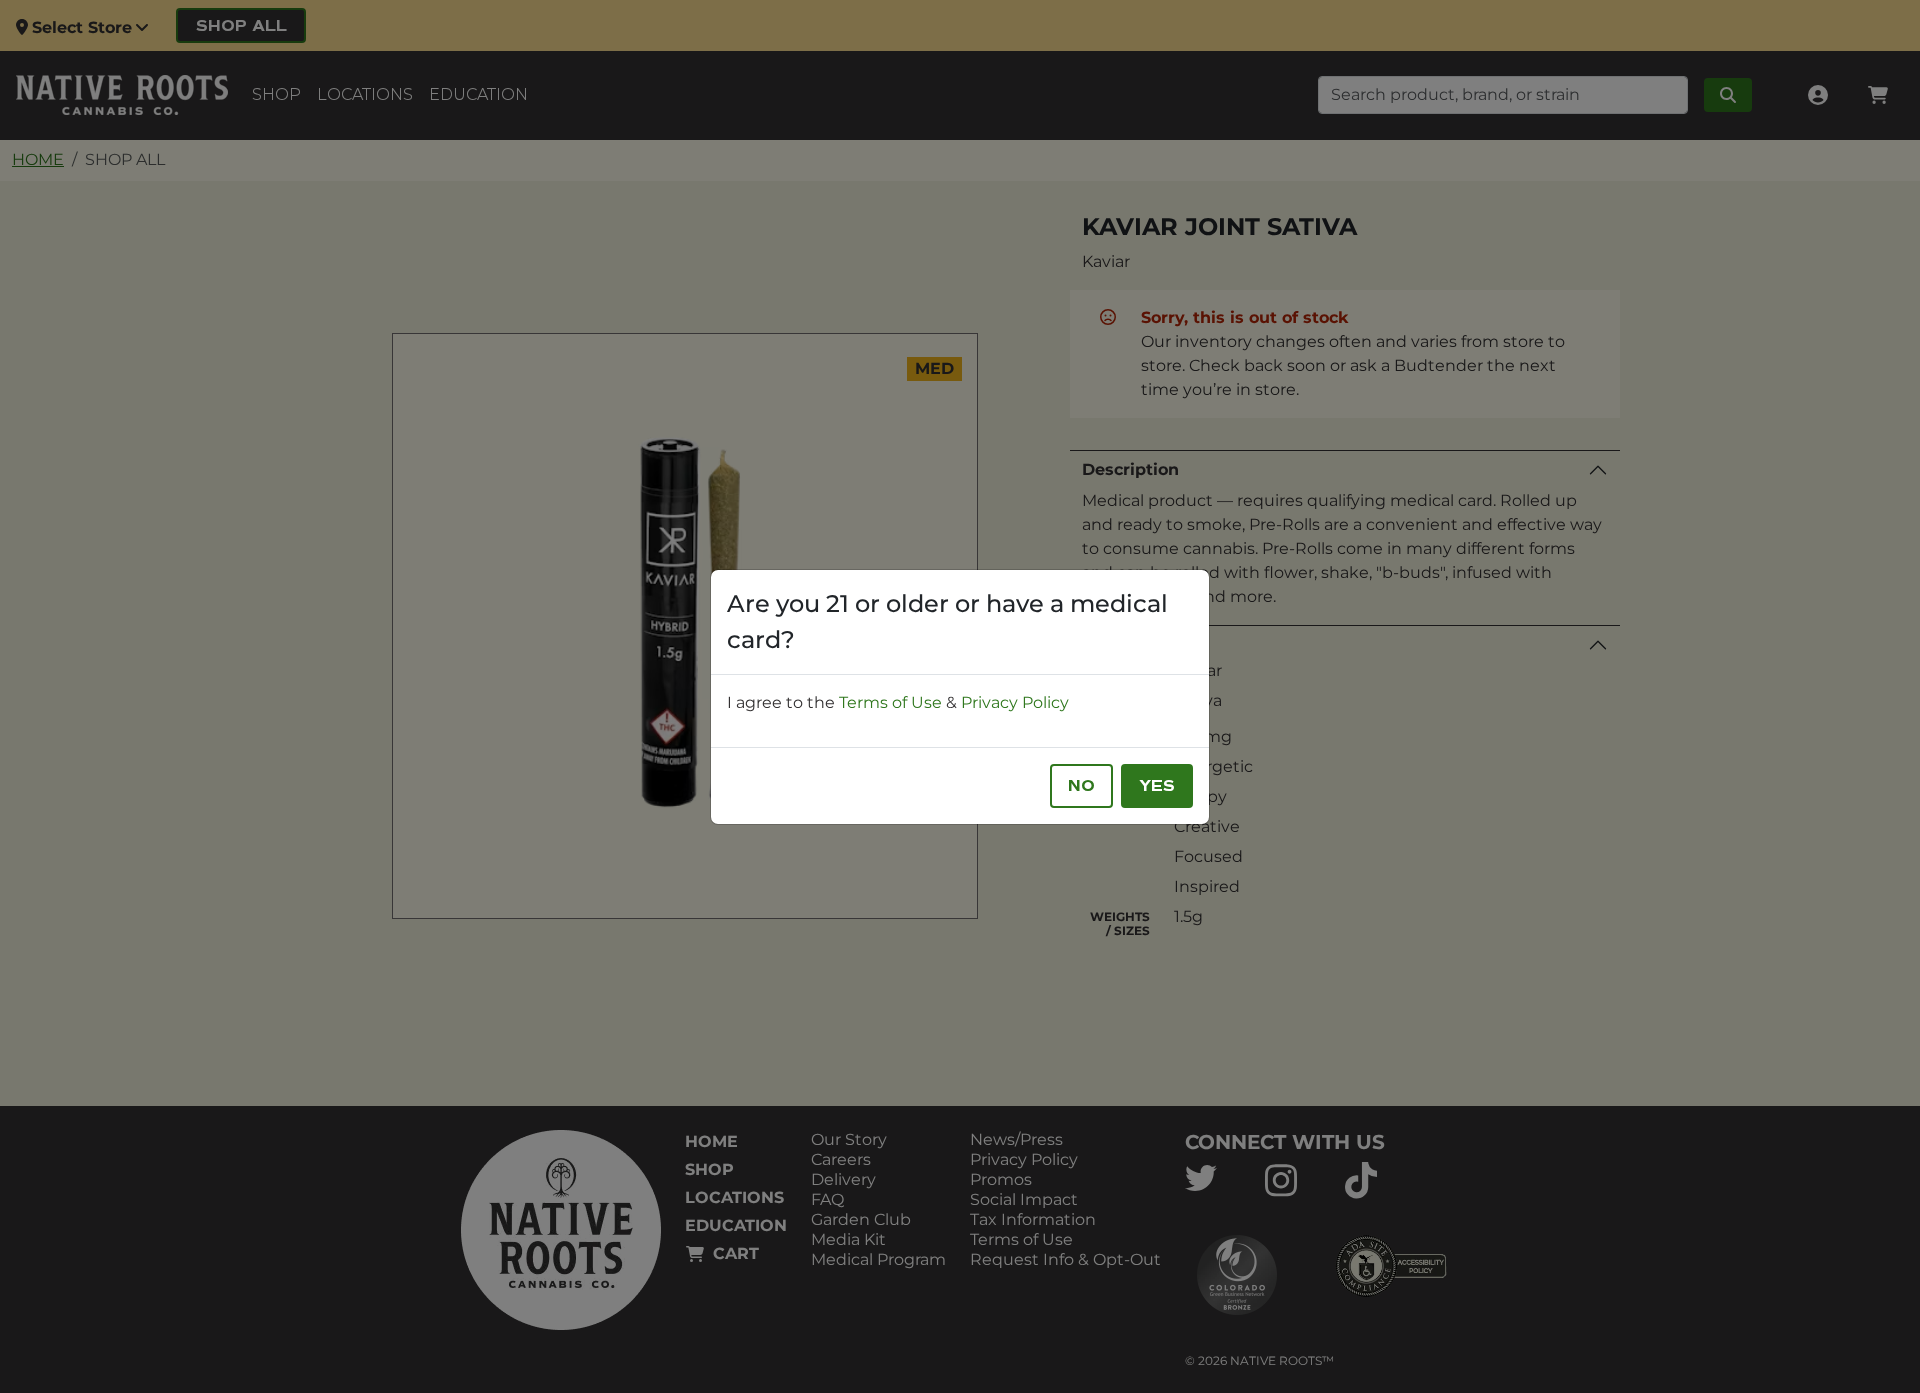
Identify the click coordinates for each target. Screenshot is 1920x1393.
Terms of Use (890, 702)
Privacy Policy (1015, 702)
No (1081, 786)
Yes (1157, 786)
